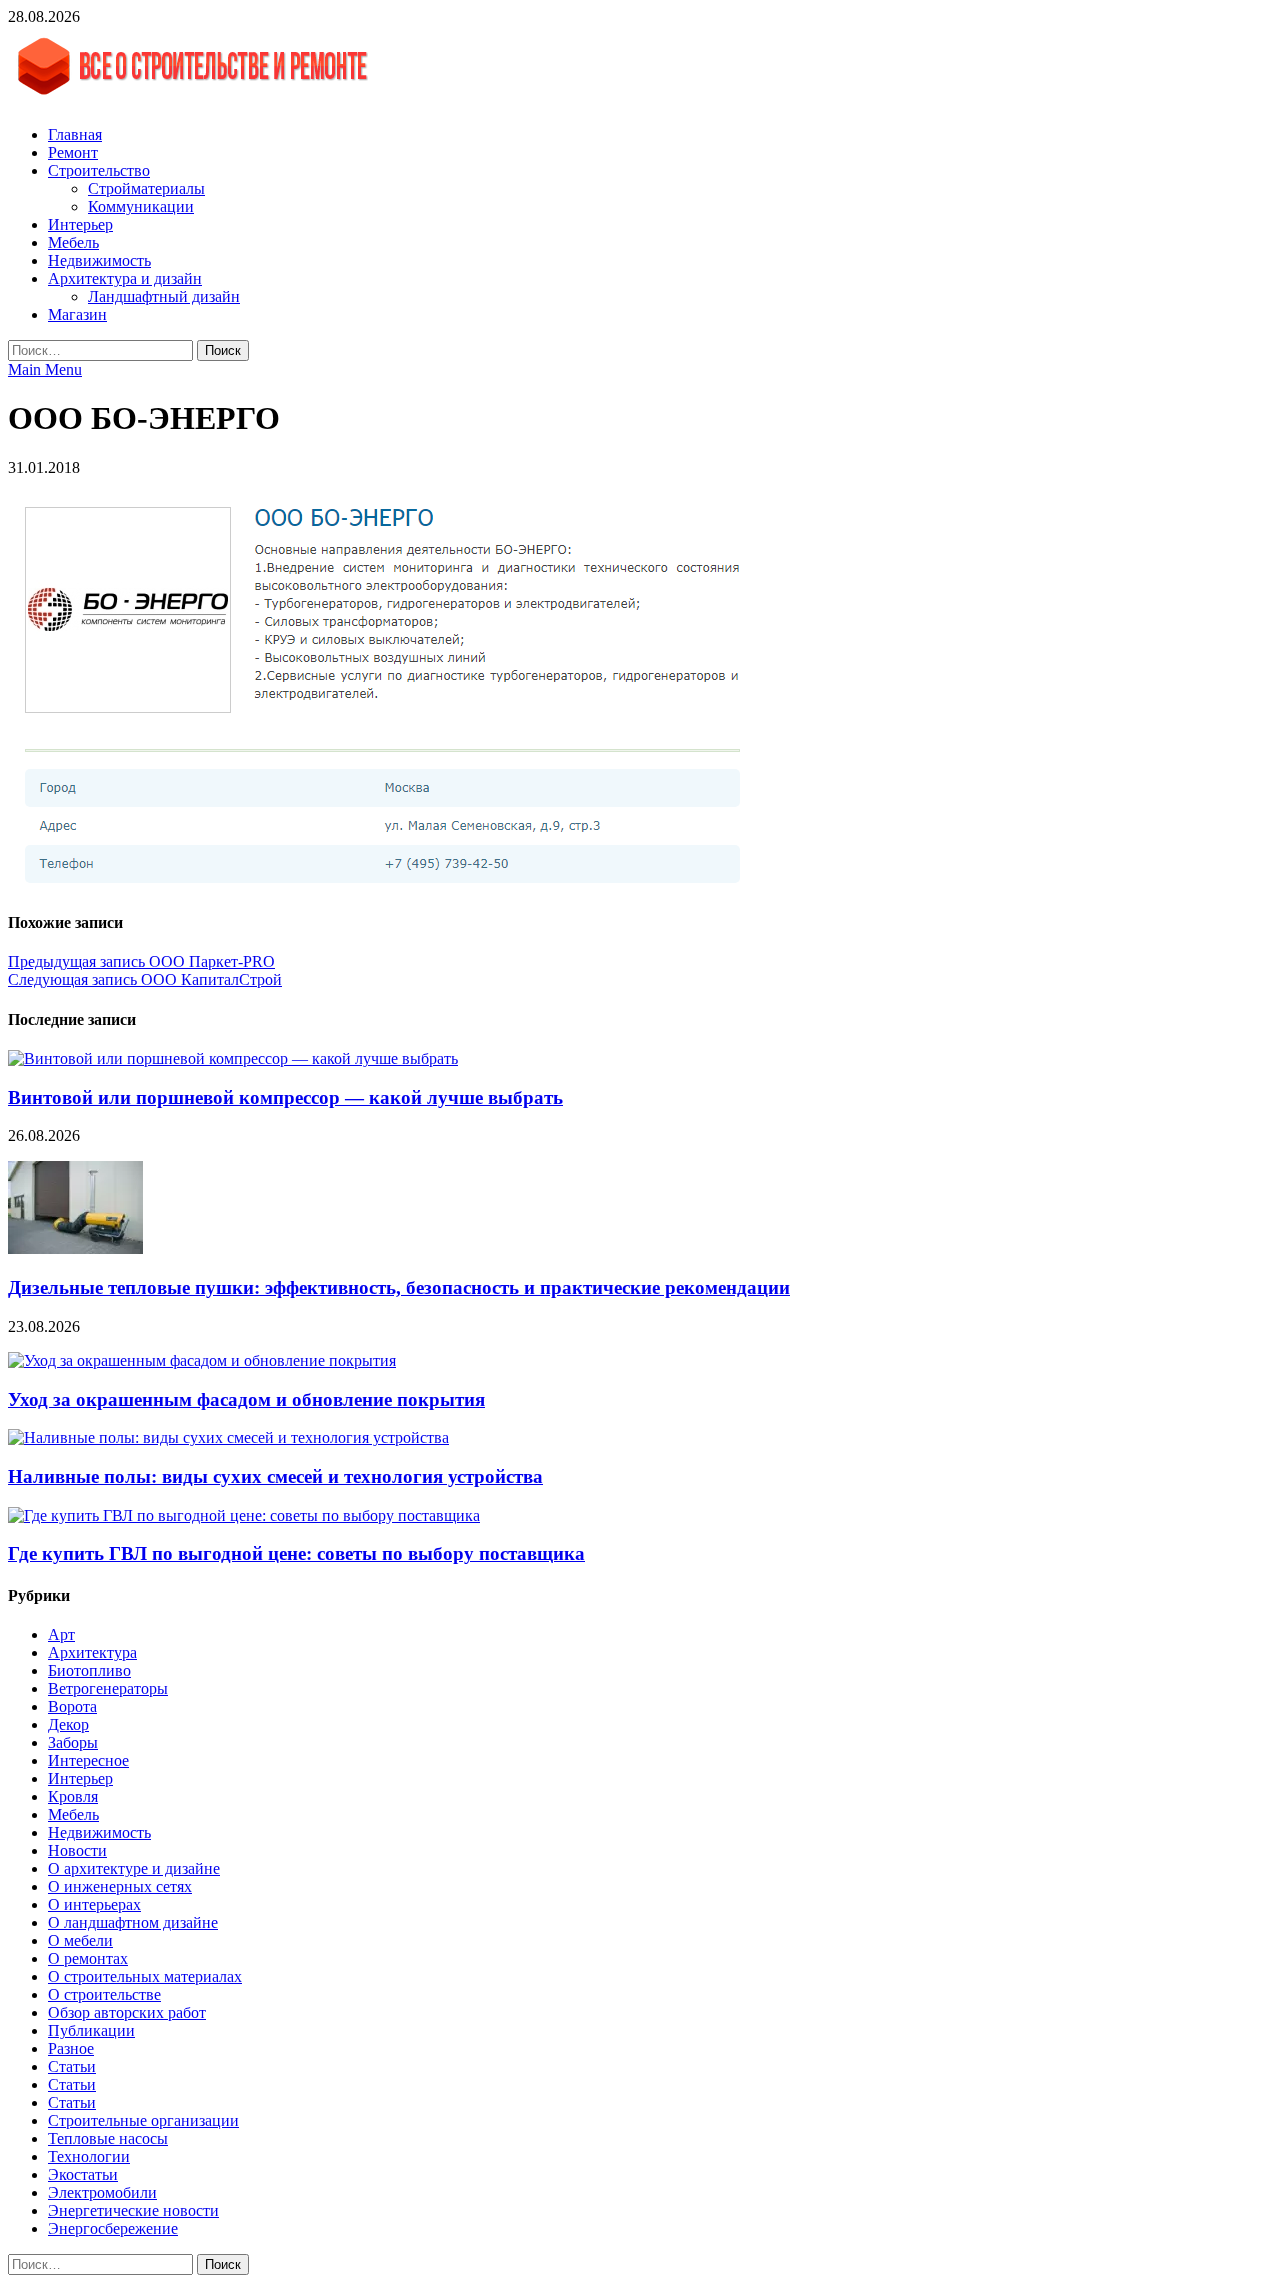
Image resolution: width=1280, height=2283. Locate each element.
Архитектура (92, 1652)
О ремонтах (88, 1958)
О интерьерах (94, 1904)
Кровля (73, 1796)
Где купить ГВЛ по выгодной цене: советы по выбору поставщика (296, 1553)
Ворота (72, 1706)
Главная (75, 134)
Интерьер (80, 224)
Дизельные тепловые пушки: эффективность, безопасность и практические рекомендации (399, 1287)
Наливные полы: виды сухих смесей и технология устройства (275, 1476)
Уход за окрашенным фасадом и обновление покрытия (246, 1399)
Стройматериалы (146, 188)
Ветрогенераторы (108, 1688)
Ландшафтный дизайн (164, 296)
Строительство (99, 170)
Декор (68, 1724)
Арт (61, 1634)
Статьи (72, 2066)
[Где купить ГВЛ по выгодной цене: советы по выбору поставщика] (244, 1515)
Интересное (88, 1760)
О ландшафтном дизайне (133, 1922)
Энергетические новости (133, 2210)
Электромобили (102, 2192)
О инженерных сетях (120, 1886)
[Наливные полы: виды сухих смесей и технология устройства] (228, 1437)
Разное (71, 2048)
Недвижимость (99, 260)
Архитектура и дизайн (125, 278)
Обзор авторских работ (127, 2012)
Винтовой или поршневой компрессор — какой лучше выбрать (285, 1097)
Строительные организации (143, 2120)
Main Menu (45, 369)
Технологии (89, 2156)
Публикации (91, 2030)
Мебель (73, 242)
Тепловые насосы (108, 2138)
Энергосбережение (113, 2228)
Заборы (73, 1742)
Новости (77, 1850)
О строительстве (104, 1994)
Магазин (77, 314)
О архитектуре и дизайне (134, 1868)
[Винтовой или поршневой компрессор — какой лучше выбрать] (233, 1058)
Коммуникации (141, 206)
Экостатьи (83, 2174)
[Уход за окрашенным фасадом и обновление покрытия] (202, 1360)
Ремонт (73, 152)
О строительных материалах (145, 1976)
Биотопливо (89, 1670)
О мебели (80, 1940)
